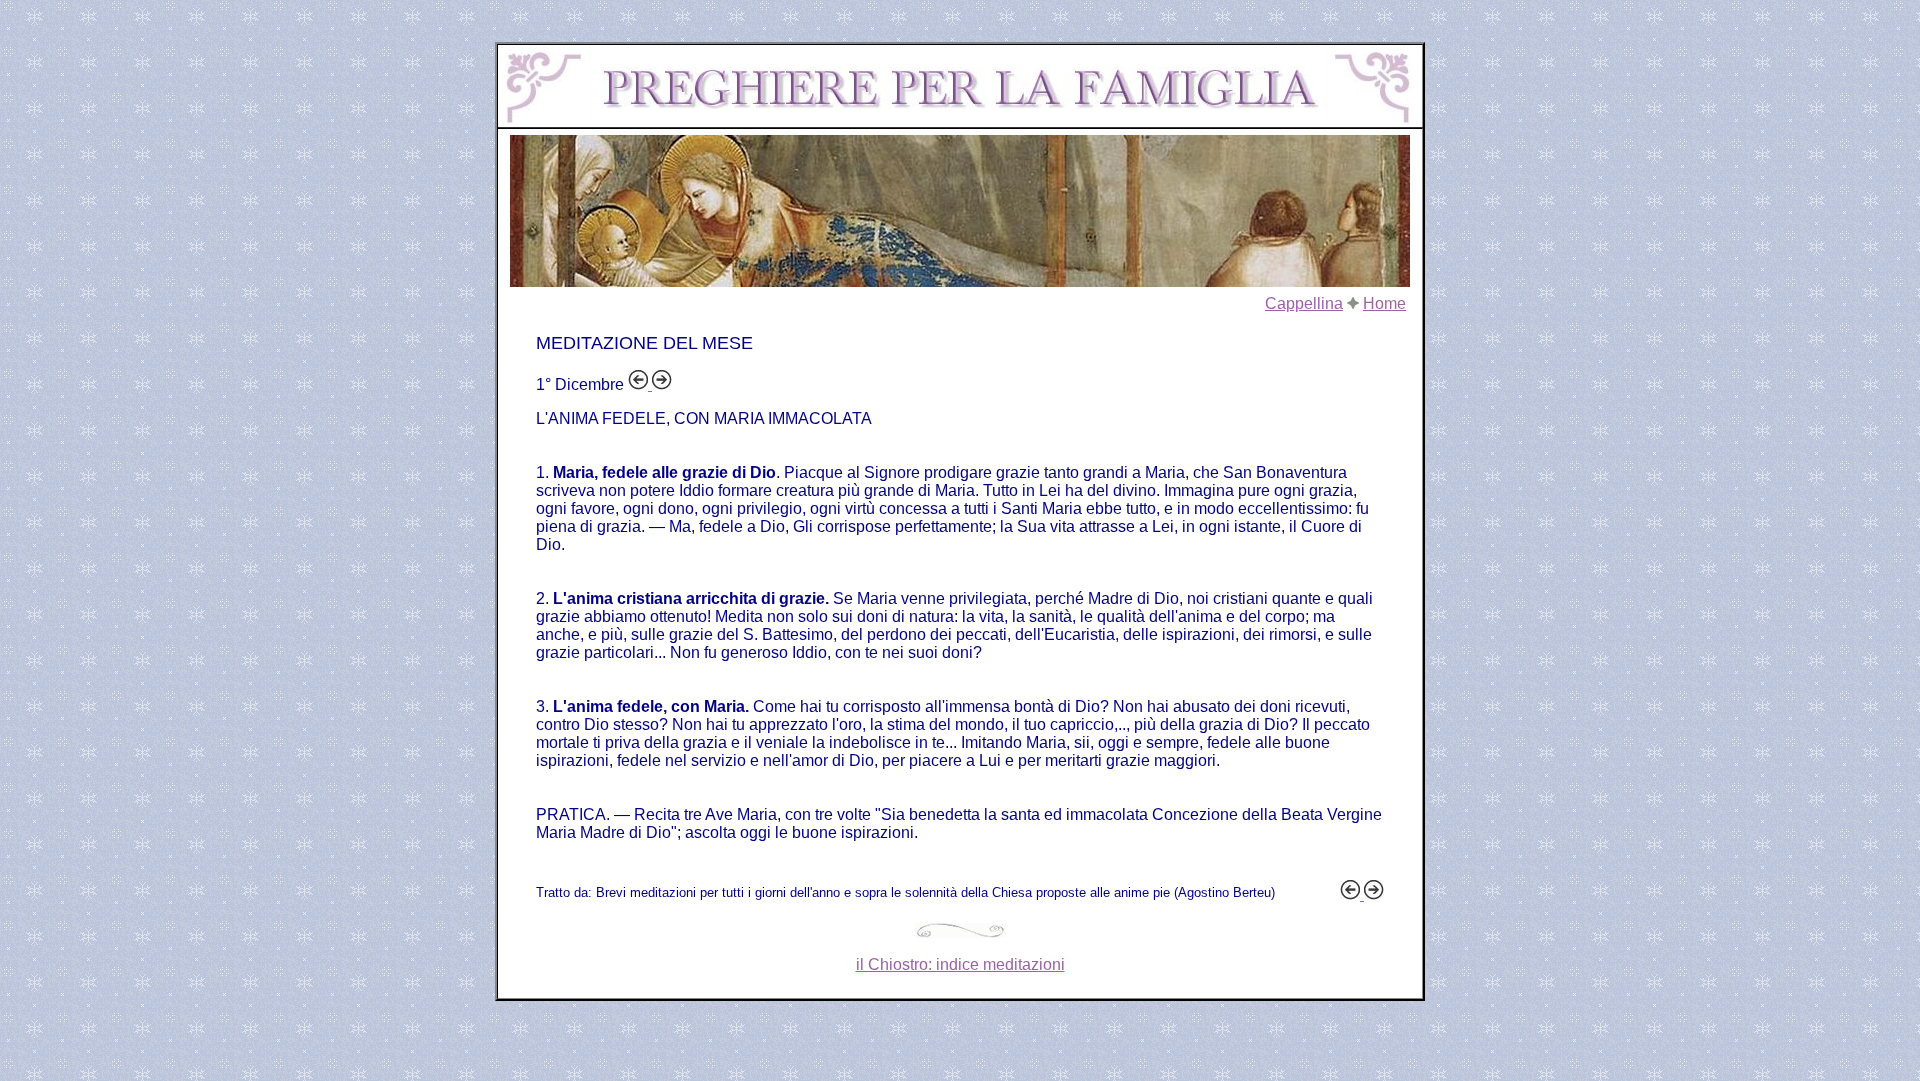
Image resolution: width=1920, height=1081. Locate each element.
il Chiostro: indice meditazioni (960, 964)
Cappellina (1304, 303)
